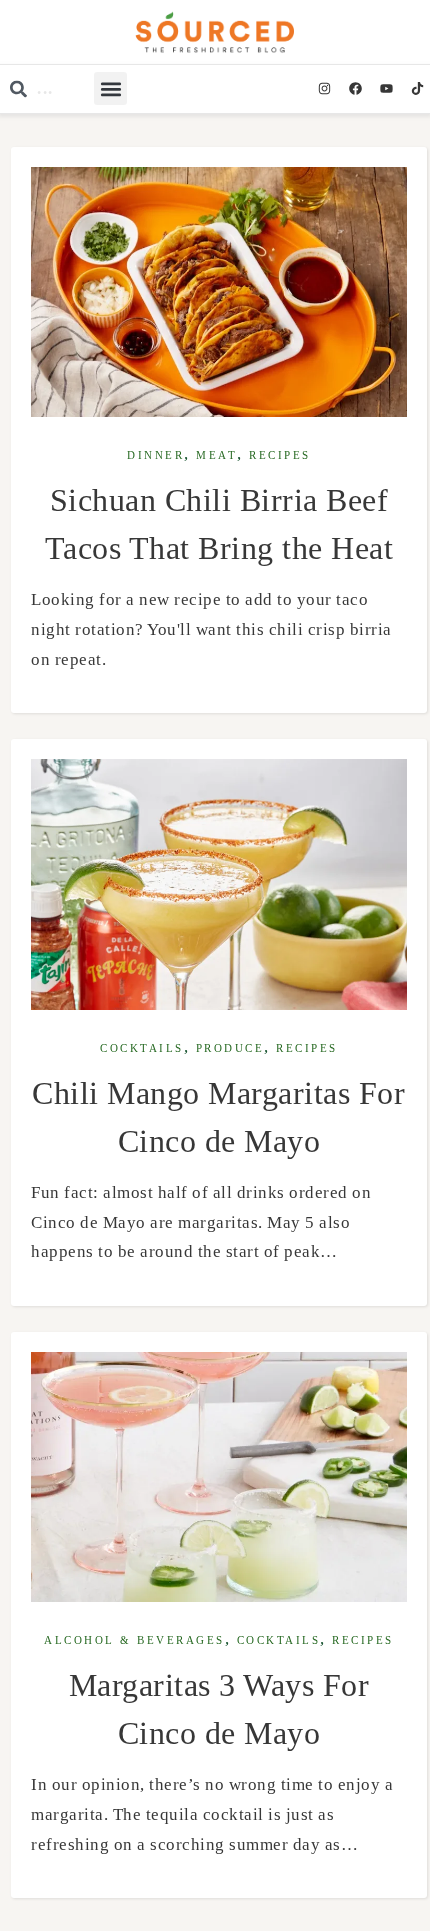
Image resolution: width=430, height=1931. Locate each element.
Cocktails (142, 1048)
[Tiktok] (417, 89)
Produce (230, 1048)
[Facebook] (355, 89)
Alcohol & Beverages (134, 1640)
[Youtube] (386, 89)
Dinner (155, 455)
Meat (216, 455)
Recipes (280, 455)
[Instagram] (324, 89)
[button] (110, 88)
